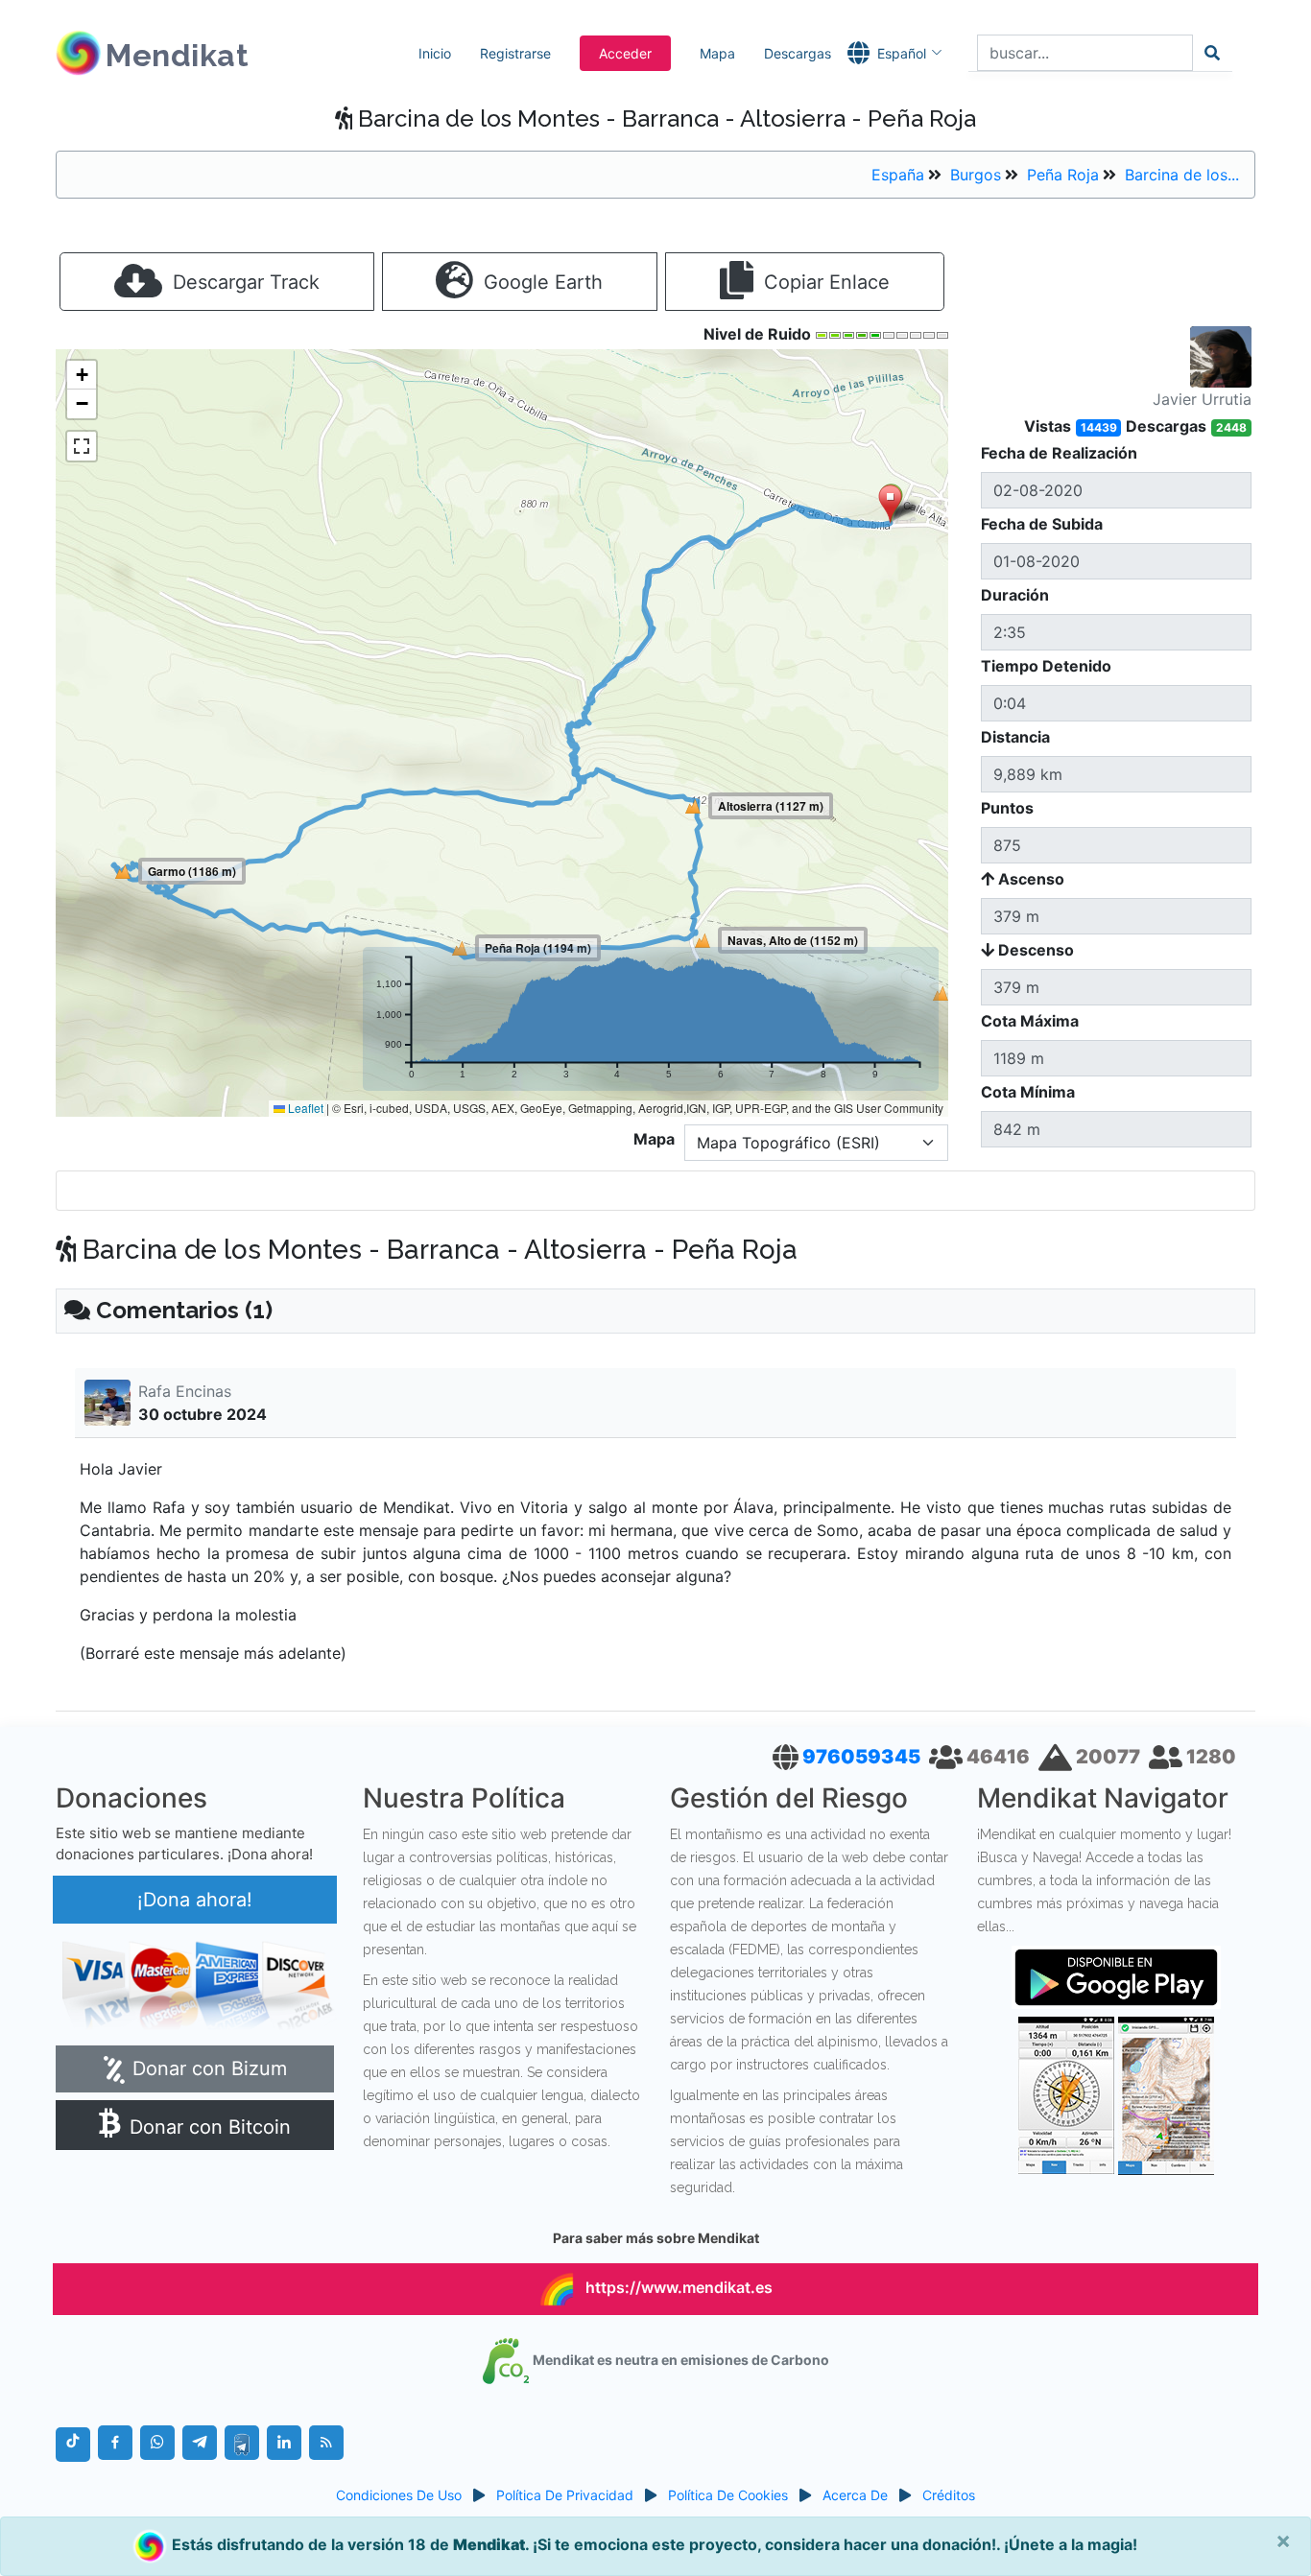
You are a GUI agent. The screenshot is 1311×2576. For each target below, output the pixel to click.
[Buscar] (1212, 53)
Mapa (717, 53)
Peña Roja (1063, 175)
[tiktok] (73, 2445)
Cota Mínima (1028, 1092)
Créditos (949, 2495)
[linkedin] (284, 2443)
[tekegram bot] (242, 2443)
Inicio (435, 53)
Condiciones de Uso (399, 2495)
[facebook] (115, 2443)
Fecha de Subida (1042, 524)
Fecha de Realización (1059, 453)
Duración (1015, 595)
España (898, 175)
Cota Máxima (1030, 1021)
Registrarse (515, 53)
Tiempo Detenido (1046, 666)
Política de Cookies (728, 2495)
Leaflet (304, 1108)
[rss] (326, 2443)
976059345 (863, 1757)
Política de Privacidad (565, 2495)
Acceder (625, 53)
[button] (890, 505)
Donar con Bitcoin (207, 2127)
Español (902, 53)
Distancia (1015, 737)
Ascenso (1029, 879)
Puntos (1007, 808)
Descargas (798, 53)
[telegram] (200, 2443)
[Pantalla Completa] (82, 446)
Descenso (1034, 950)
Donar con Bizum (207, 2068)
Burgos (976, 175)
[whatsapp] (157, 2443)
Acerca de (855, 2495)
